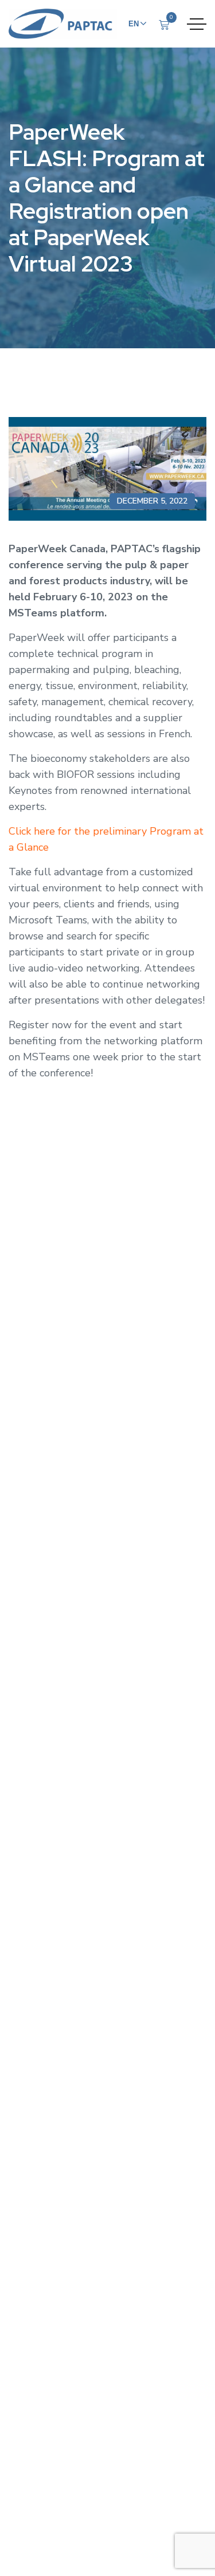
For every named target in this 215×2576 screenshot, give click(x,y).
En (134, 24)
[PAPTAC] (63, 24)
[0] (164, 25)
